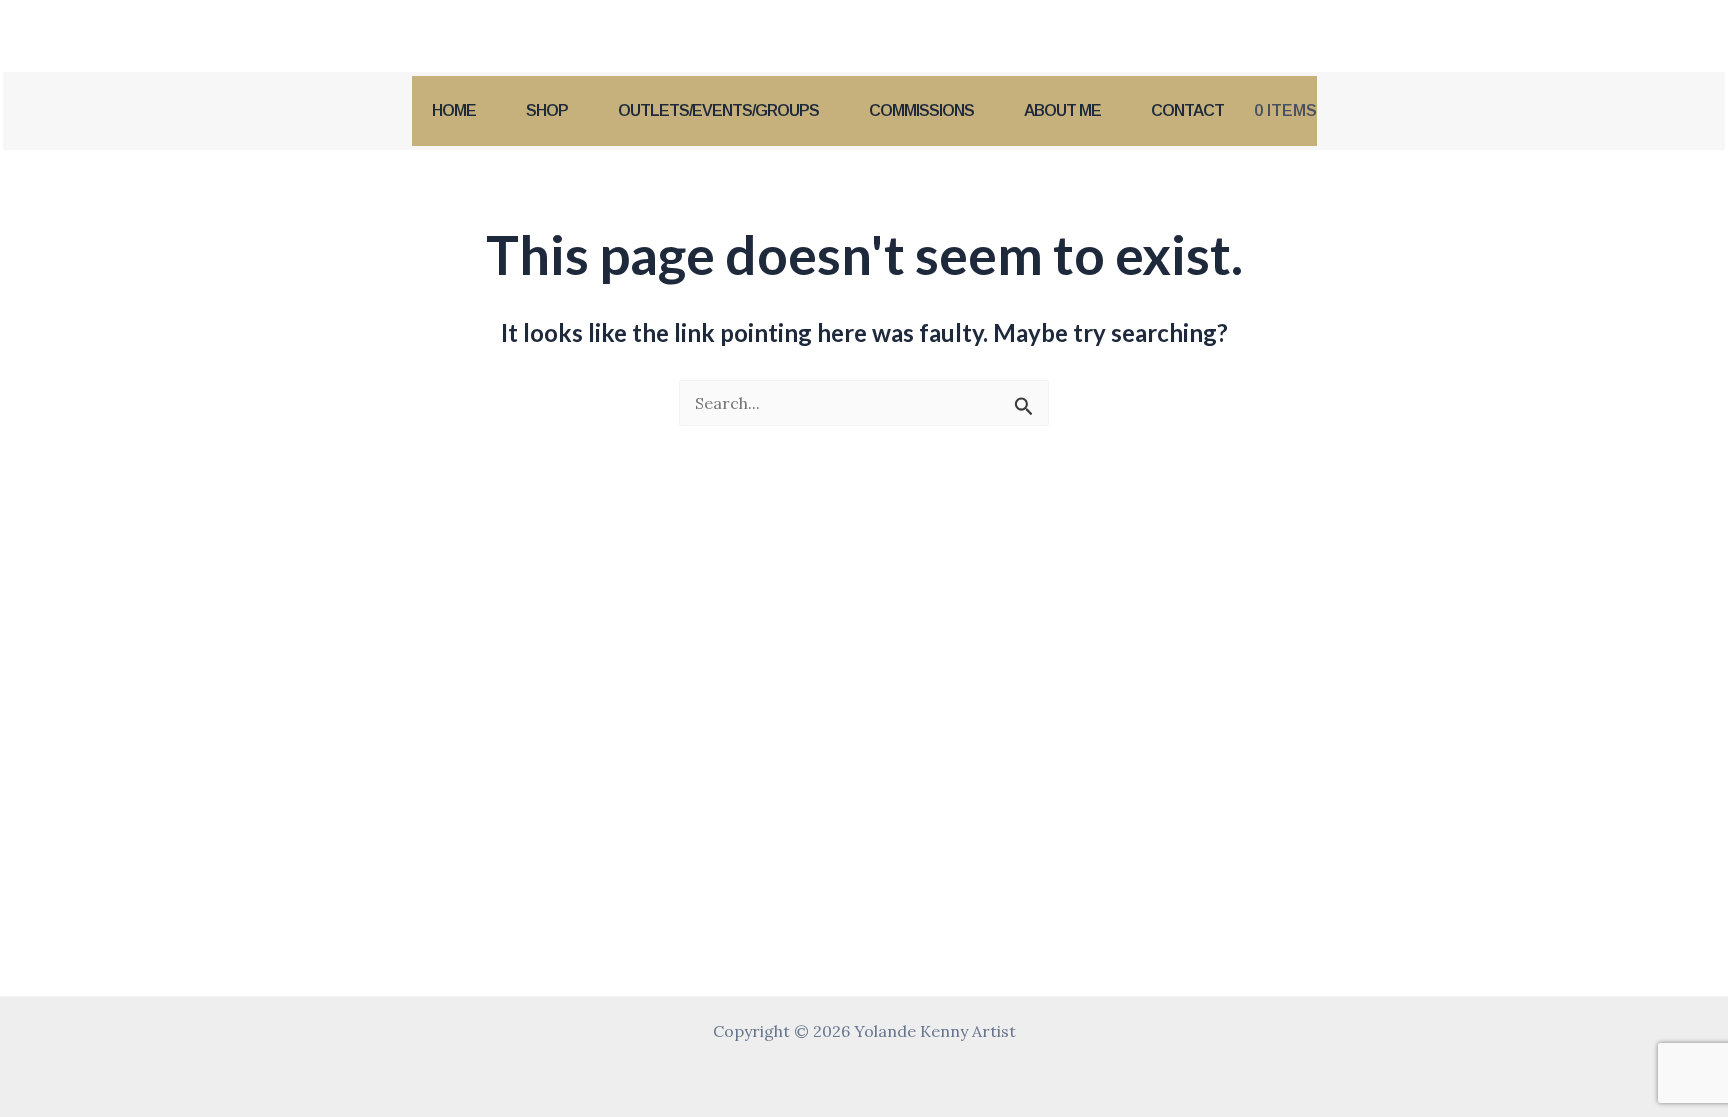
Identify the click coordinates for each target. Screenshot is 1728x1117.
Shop (547, 110)
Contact (1187, 110)
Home (454, 110)
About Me (1062, 110)
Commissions (921, 110)
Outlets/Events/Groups (718, 110)
